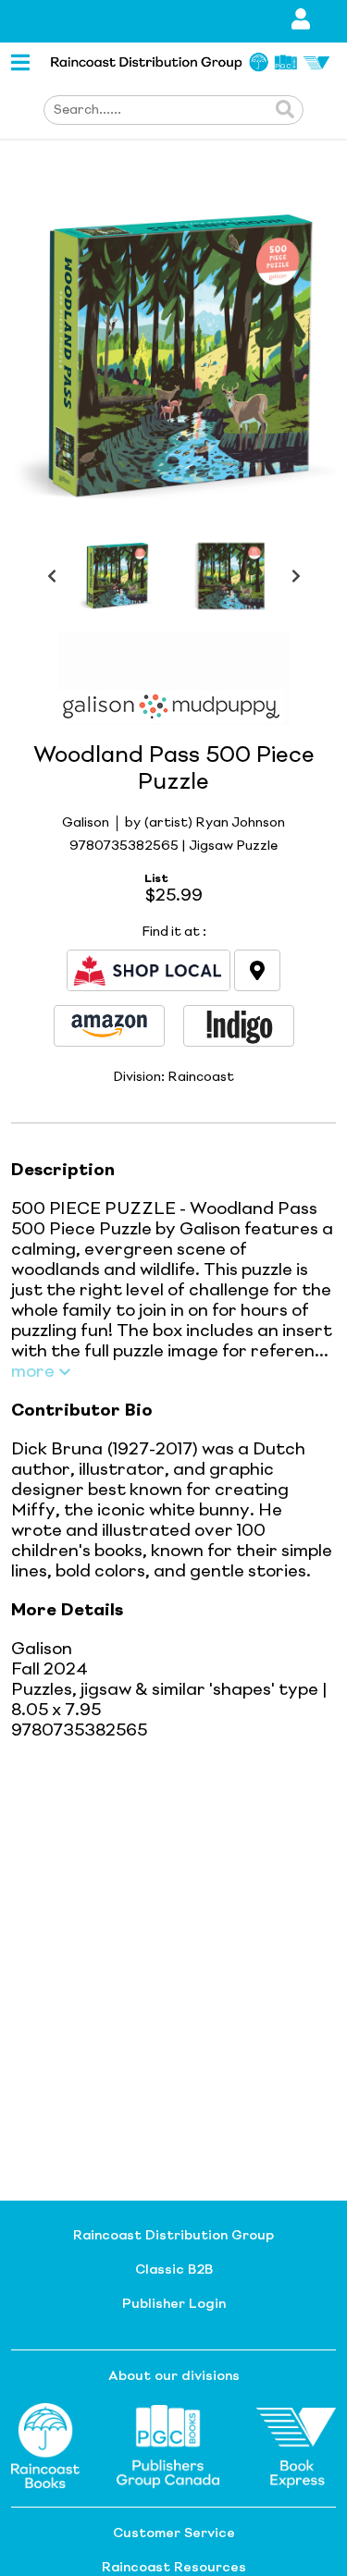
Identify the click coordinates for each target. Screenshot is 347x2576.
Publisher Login (174, 2304)
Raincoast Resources (174, 2568)
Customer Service (174, 2533)
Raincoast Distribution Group (173, 2236)
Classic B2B (174, 2270)
